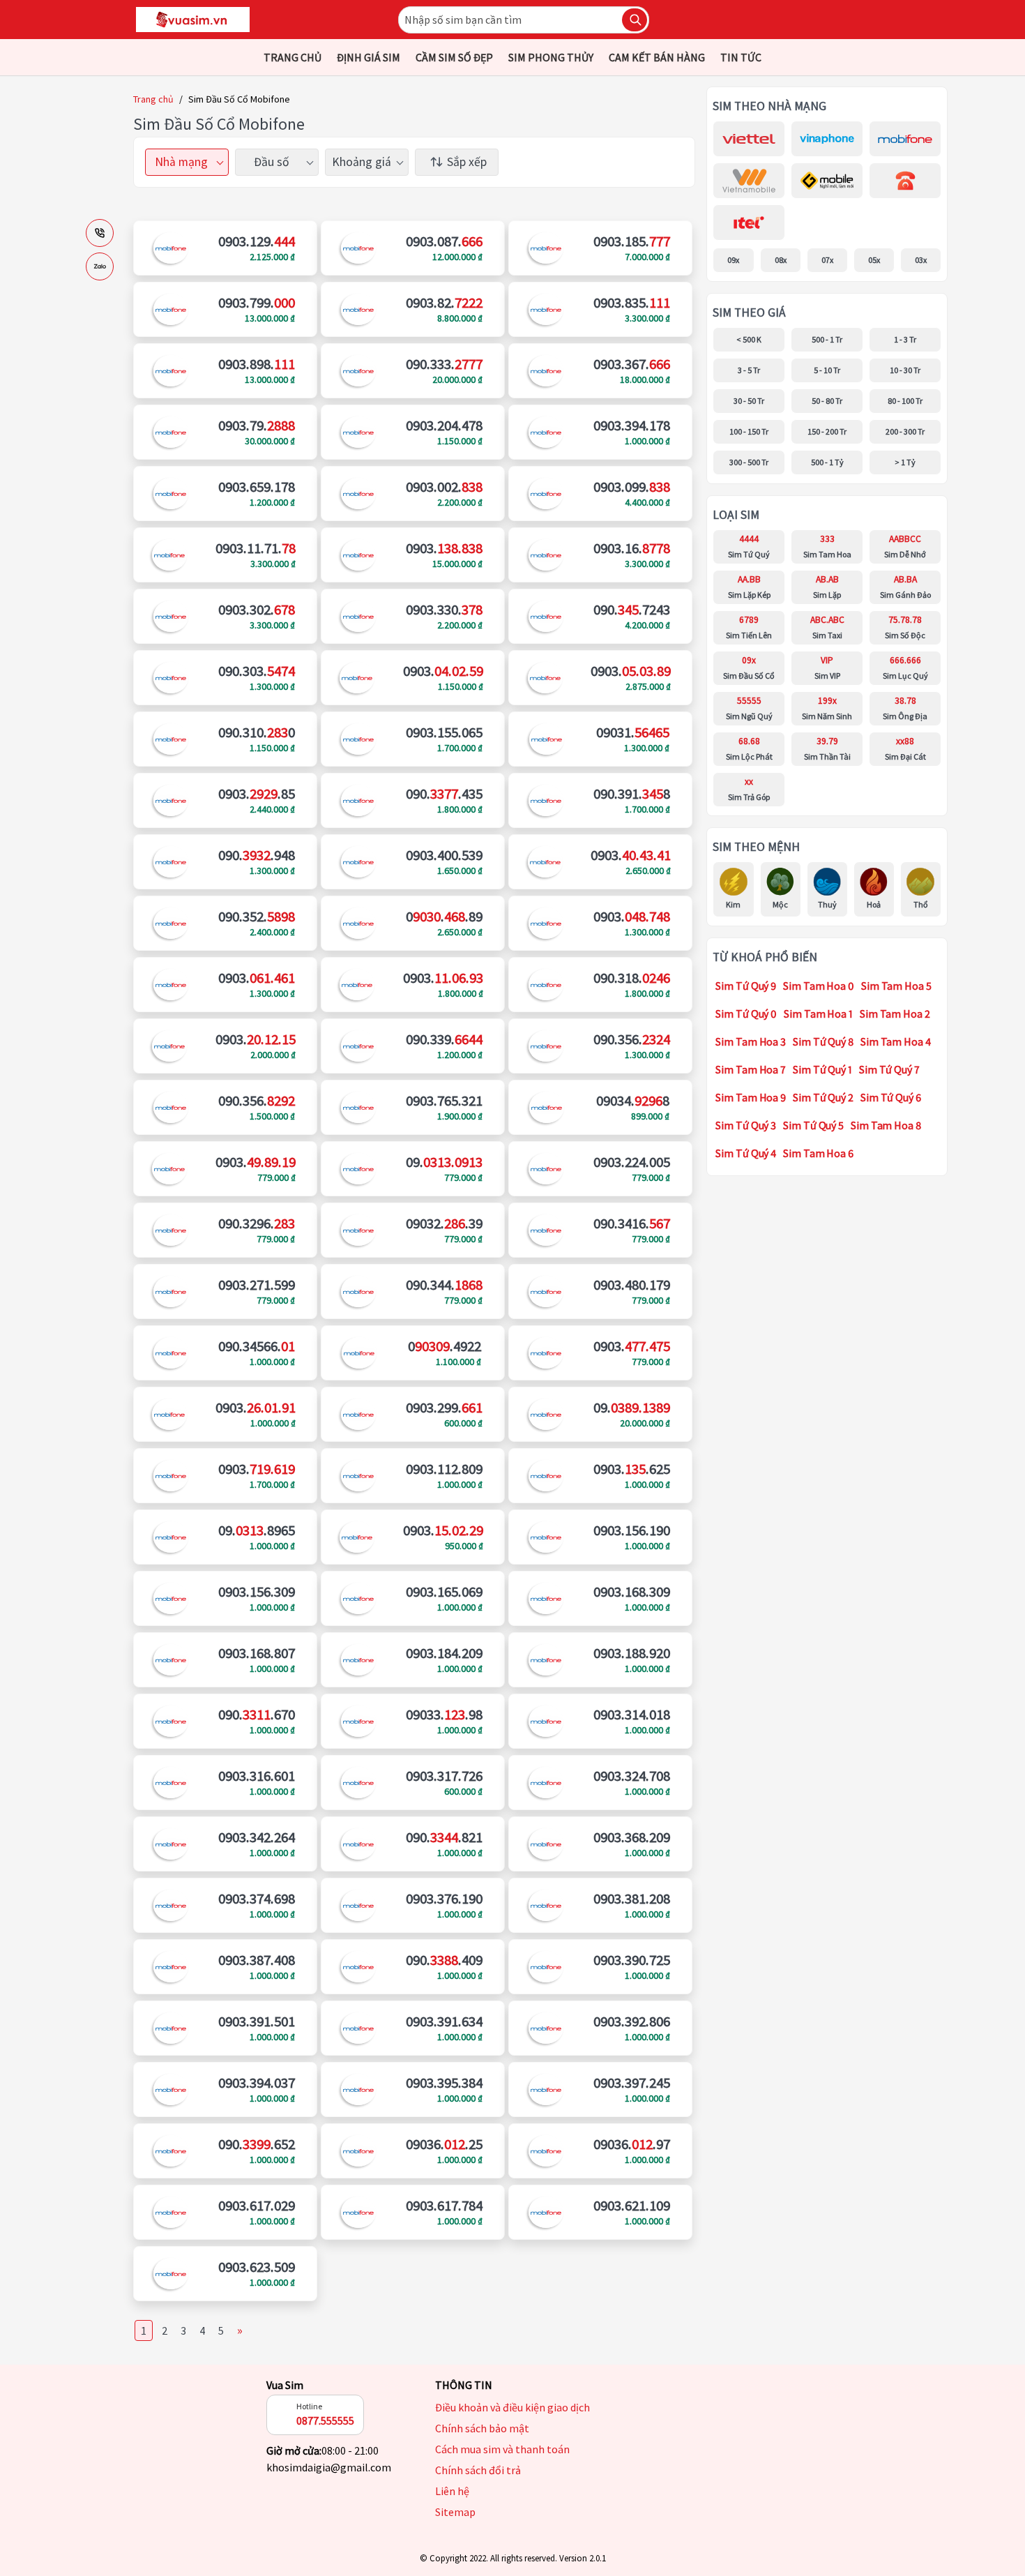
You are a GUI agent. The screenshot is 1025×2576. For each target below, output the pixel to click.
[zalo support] (100, 266)
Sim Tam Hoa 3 (751, 1041)
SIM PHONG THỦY (551, 57)
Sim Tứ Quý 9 (746, 986)
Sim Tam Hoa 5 (896, 986)
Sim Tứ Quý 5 (813, 1125)
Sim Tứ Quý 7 (889, 1069)
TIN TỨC (741, 57)
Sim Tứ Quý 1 (822, 1069)
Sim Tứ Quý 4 (746, 1153)
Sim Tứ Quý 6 (891, 1097)
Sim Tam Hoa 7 (751, 1069)
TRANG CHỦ (293, 57)
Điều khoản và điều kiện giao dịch (512, 2407)
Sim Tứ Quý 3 (746, 1125)
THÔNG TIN (464, 2385)
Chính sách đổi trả (478, 2470)
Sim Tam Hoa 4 (896, 1041)
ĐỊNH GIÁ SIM (369, 57)
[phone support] (100, 233)
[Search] (635, 20)
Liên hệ (452, 2491)
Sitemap (455, 2512)
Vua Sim (285, 2385)
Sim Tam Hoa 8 (886, 1125)
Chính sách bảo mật (482, 2428)
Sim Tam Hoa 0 (819, 986)
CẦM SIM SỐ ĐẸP (454, 57)
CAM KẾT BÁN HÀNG (657, 57)
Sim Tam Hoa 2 (895, 1014)
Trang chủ (153, 99)
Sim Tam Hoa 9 (751, 1097)
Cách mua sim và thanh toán (502, 2449)
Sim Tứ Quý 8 (823, 1041)
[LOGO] (193, 20)
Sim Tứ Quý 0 (746, 1014)
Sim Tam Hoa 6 (818, 1153)
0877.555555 (325, 2420)
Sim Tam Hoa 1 (818, 1014)
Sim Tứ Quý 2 (823, 1097)
